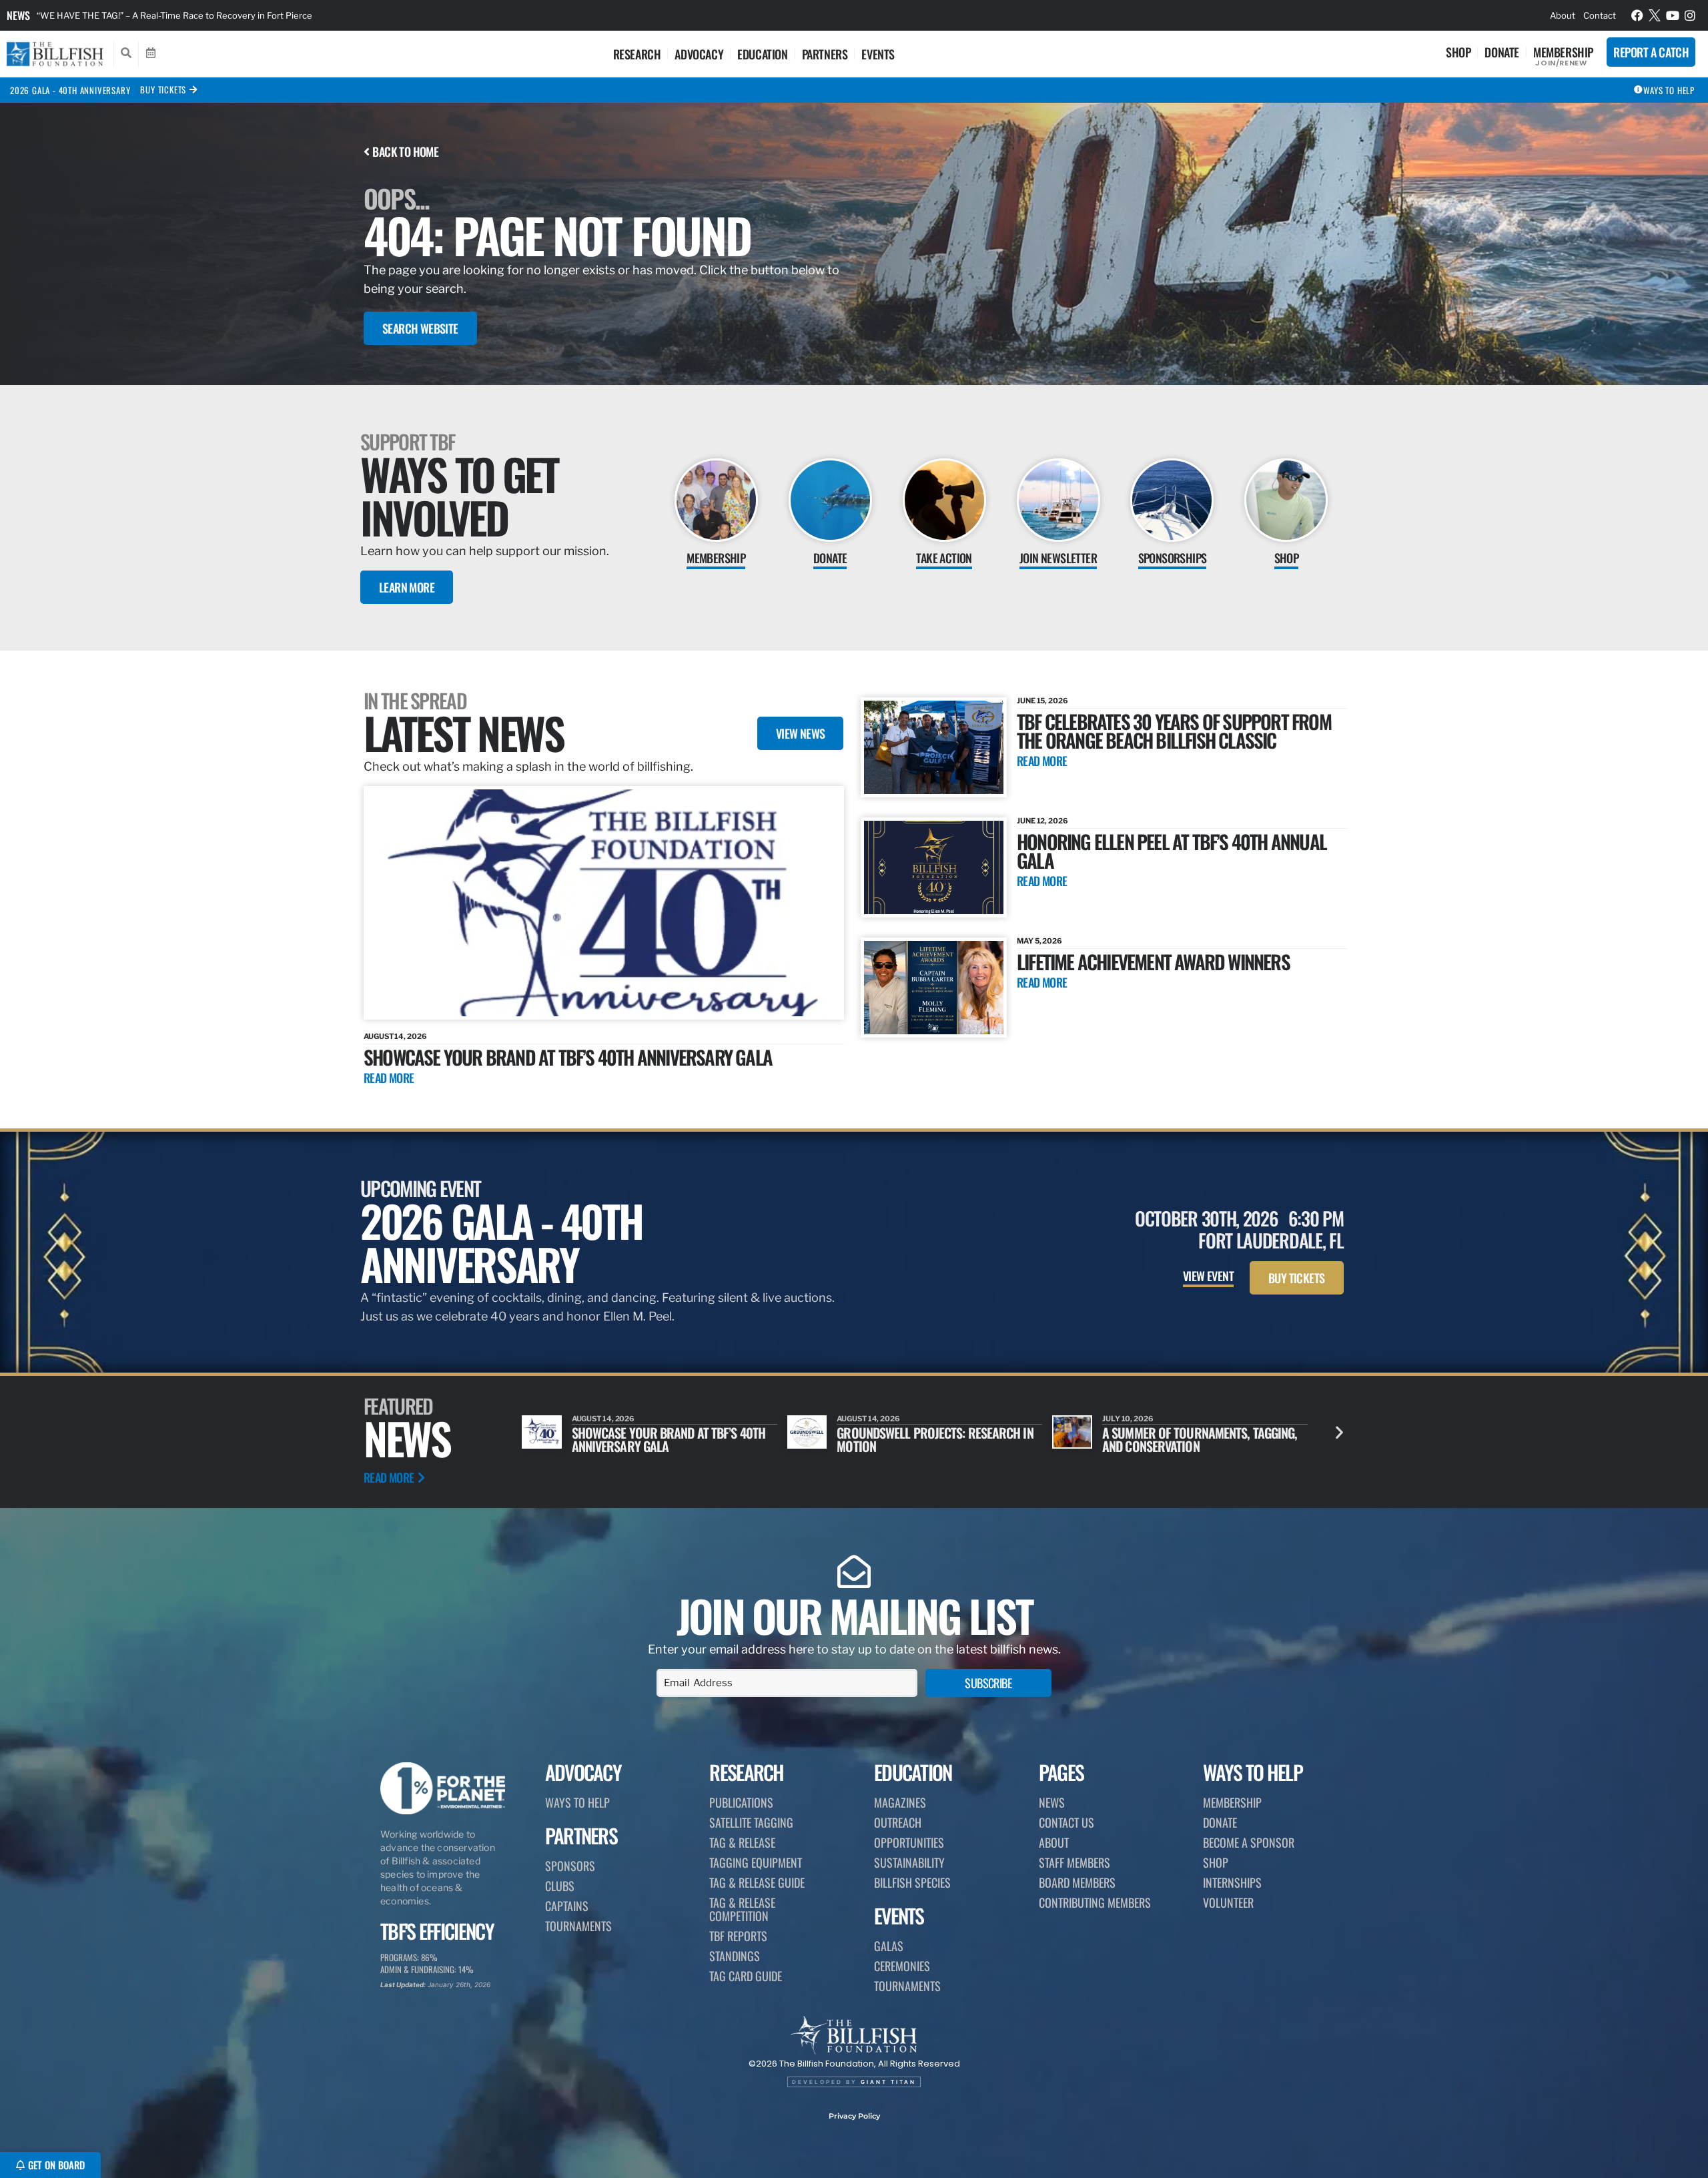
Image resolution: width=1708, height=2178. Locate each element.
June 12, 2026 (1042, 821)
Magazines (900, 1802)
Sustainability (909, 1862)
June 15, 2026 (1042, 701)
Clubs (560, 1886)
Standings (735, 1956)
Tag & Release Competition (742, 1909)
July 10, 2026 (862, 1419)
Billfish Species (912, 1882)
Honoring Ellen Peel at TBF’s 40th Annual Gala (1172, 850)
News (18, 15)
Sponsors (570, 1866)
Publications (741, 1802)
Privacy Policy (854, 2116)
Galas (889, 1946)
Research (637, 54)
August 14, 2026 (395, 1036)
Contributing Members (1095, 1902)
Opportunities (909, 1842)
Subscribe (988, 1683)
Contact (1600, 15)
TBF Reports (738, 1936)
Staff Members (1075, 1862)
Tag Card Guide (746, 1976)
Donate (1502, 52)
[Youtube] (1673, 15)
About (1563, 15)
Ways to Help (577, 1802)
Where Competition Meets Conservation (1171, 1439)
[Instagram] (1691, 15)
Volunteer (1228, 1902)
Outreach (898, 1822)
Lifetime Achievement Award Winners (1153, 961)
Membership (1563, 52)
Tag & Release (742, 1842)
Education (762, 54)
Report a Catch (1651, 52)
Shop (1458, 52)
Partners (825, 54)
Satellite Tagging (751, 1822)
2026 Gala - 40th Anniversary (70, 90)
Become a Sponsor (1249, 1842)
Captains (567, 1906)
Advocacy (699, 54)
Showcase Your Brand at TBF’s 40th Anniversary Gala (568, 1057)
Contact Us (1066, 1822)
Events (878, 54)
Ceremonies (902, 1966)
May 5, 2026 (1039, 941)
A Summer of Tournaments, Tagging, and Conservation (934, 1439)
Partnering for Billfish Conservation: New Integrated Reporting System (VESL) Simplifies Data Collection (250, 15)
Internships (1232, 1882)
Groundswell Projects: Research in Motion (670, 1439)
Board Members (1077, 1882)
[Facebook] (1637, 15)
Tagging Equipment (756, 1862)
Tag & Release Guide (757, 1882)
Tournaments (578, 1926)
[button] (1339, 1432)
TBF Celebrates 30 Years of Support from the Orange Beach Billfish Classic (1174, 730)
